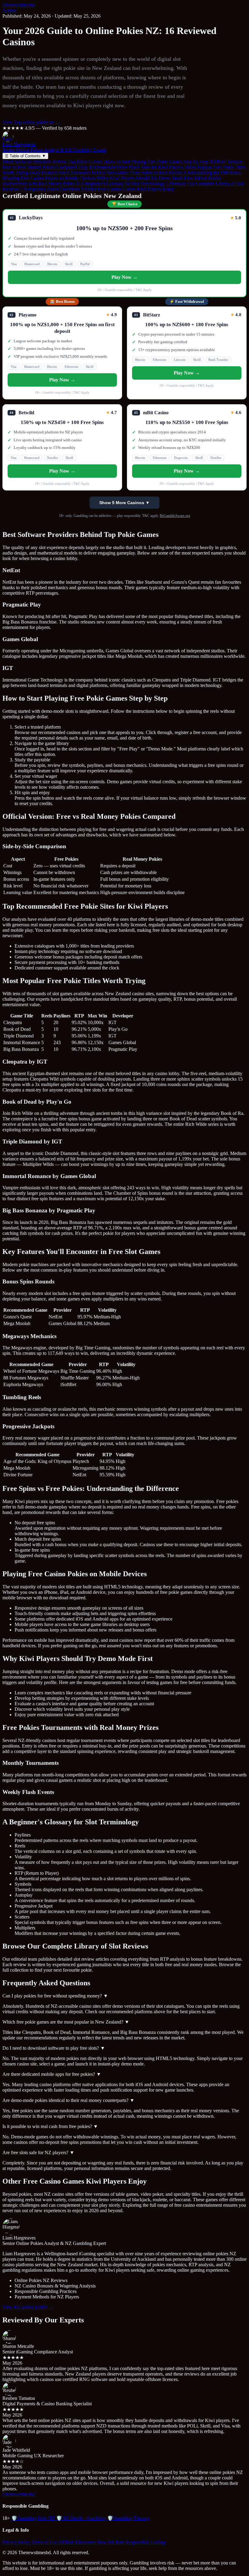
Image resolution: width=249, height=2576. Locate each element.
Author (9, 10)
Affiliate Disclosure (77, 2542)
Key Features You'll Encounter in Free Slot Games (79, 173)
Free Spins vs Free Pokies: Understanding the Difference (185, 173)
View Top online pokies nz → (31, 122)
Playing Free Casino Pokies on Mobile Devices (49, 178)
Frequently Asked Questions (50, 189)
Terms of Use (44, 2542)
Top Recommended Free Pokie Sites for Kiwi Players (130, 167)
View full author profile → (28, 2307)
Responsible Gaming (145, 2542)
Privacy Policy (16, 2542)
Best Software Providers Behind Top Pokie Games (52, 162)
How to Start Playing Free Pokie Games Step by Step (156, 162)
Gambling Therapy (128, 2518)
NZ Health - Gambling (81, 2518)
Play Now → (124, 277)
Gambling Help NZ (33, 2518)
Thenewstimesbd (19, 5)
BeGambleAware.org (175, 516)
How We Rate (111, 2542)
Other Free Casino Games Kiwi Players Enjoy (128, 189)
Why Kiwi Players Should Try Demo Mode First (145, 178)
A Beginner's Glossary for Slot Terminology (120, 184)
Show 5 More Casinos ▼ (124, 503)
